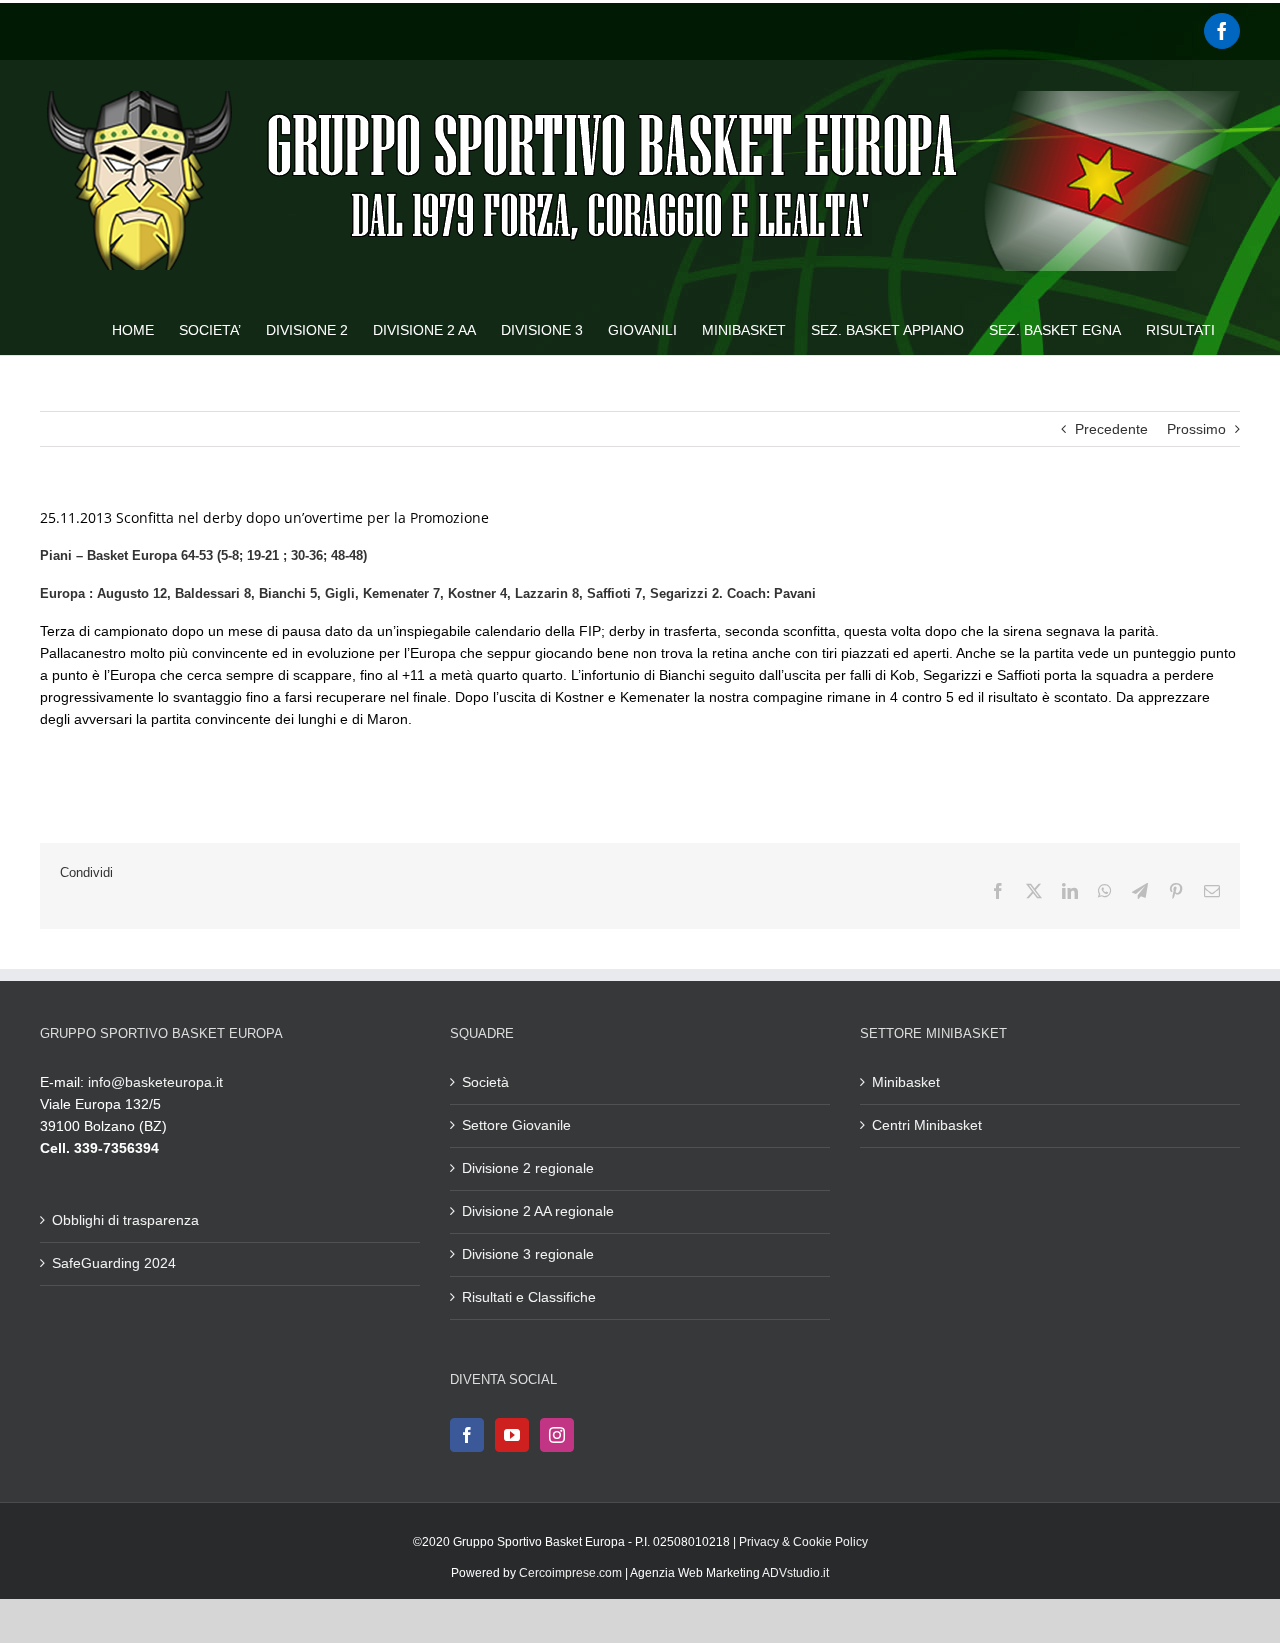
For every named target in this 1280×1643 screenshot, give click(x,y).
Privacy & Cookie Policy (803, 1542)
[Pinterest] (1176, 891)
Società (485, 1082)
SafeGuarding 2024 (114, 1263)
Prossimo (1196, 429)
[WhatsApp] (1105, 891)
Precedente (1111, 429)
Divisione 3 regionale (528, 1254)
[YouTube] (512, 1435)
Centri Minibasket (927, 1125)
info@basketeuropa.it (155, 1082)
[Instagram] (557, 1435)
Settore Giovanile (516, 1125)
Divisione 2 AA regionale (538, 1211)
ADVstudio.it (795, 1573)
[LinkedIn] (1070, 891)
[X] (1034, 891)
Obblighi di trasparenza (125, 1220)
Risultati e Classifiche (529, 1297)
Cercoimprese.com (570, 1573)
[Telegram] (1140, 891)
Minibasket (906, 1082)
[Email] (1212, 891)
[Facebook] (1222, 31)
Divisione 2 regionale (528, 1168)
